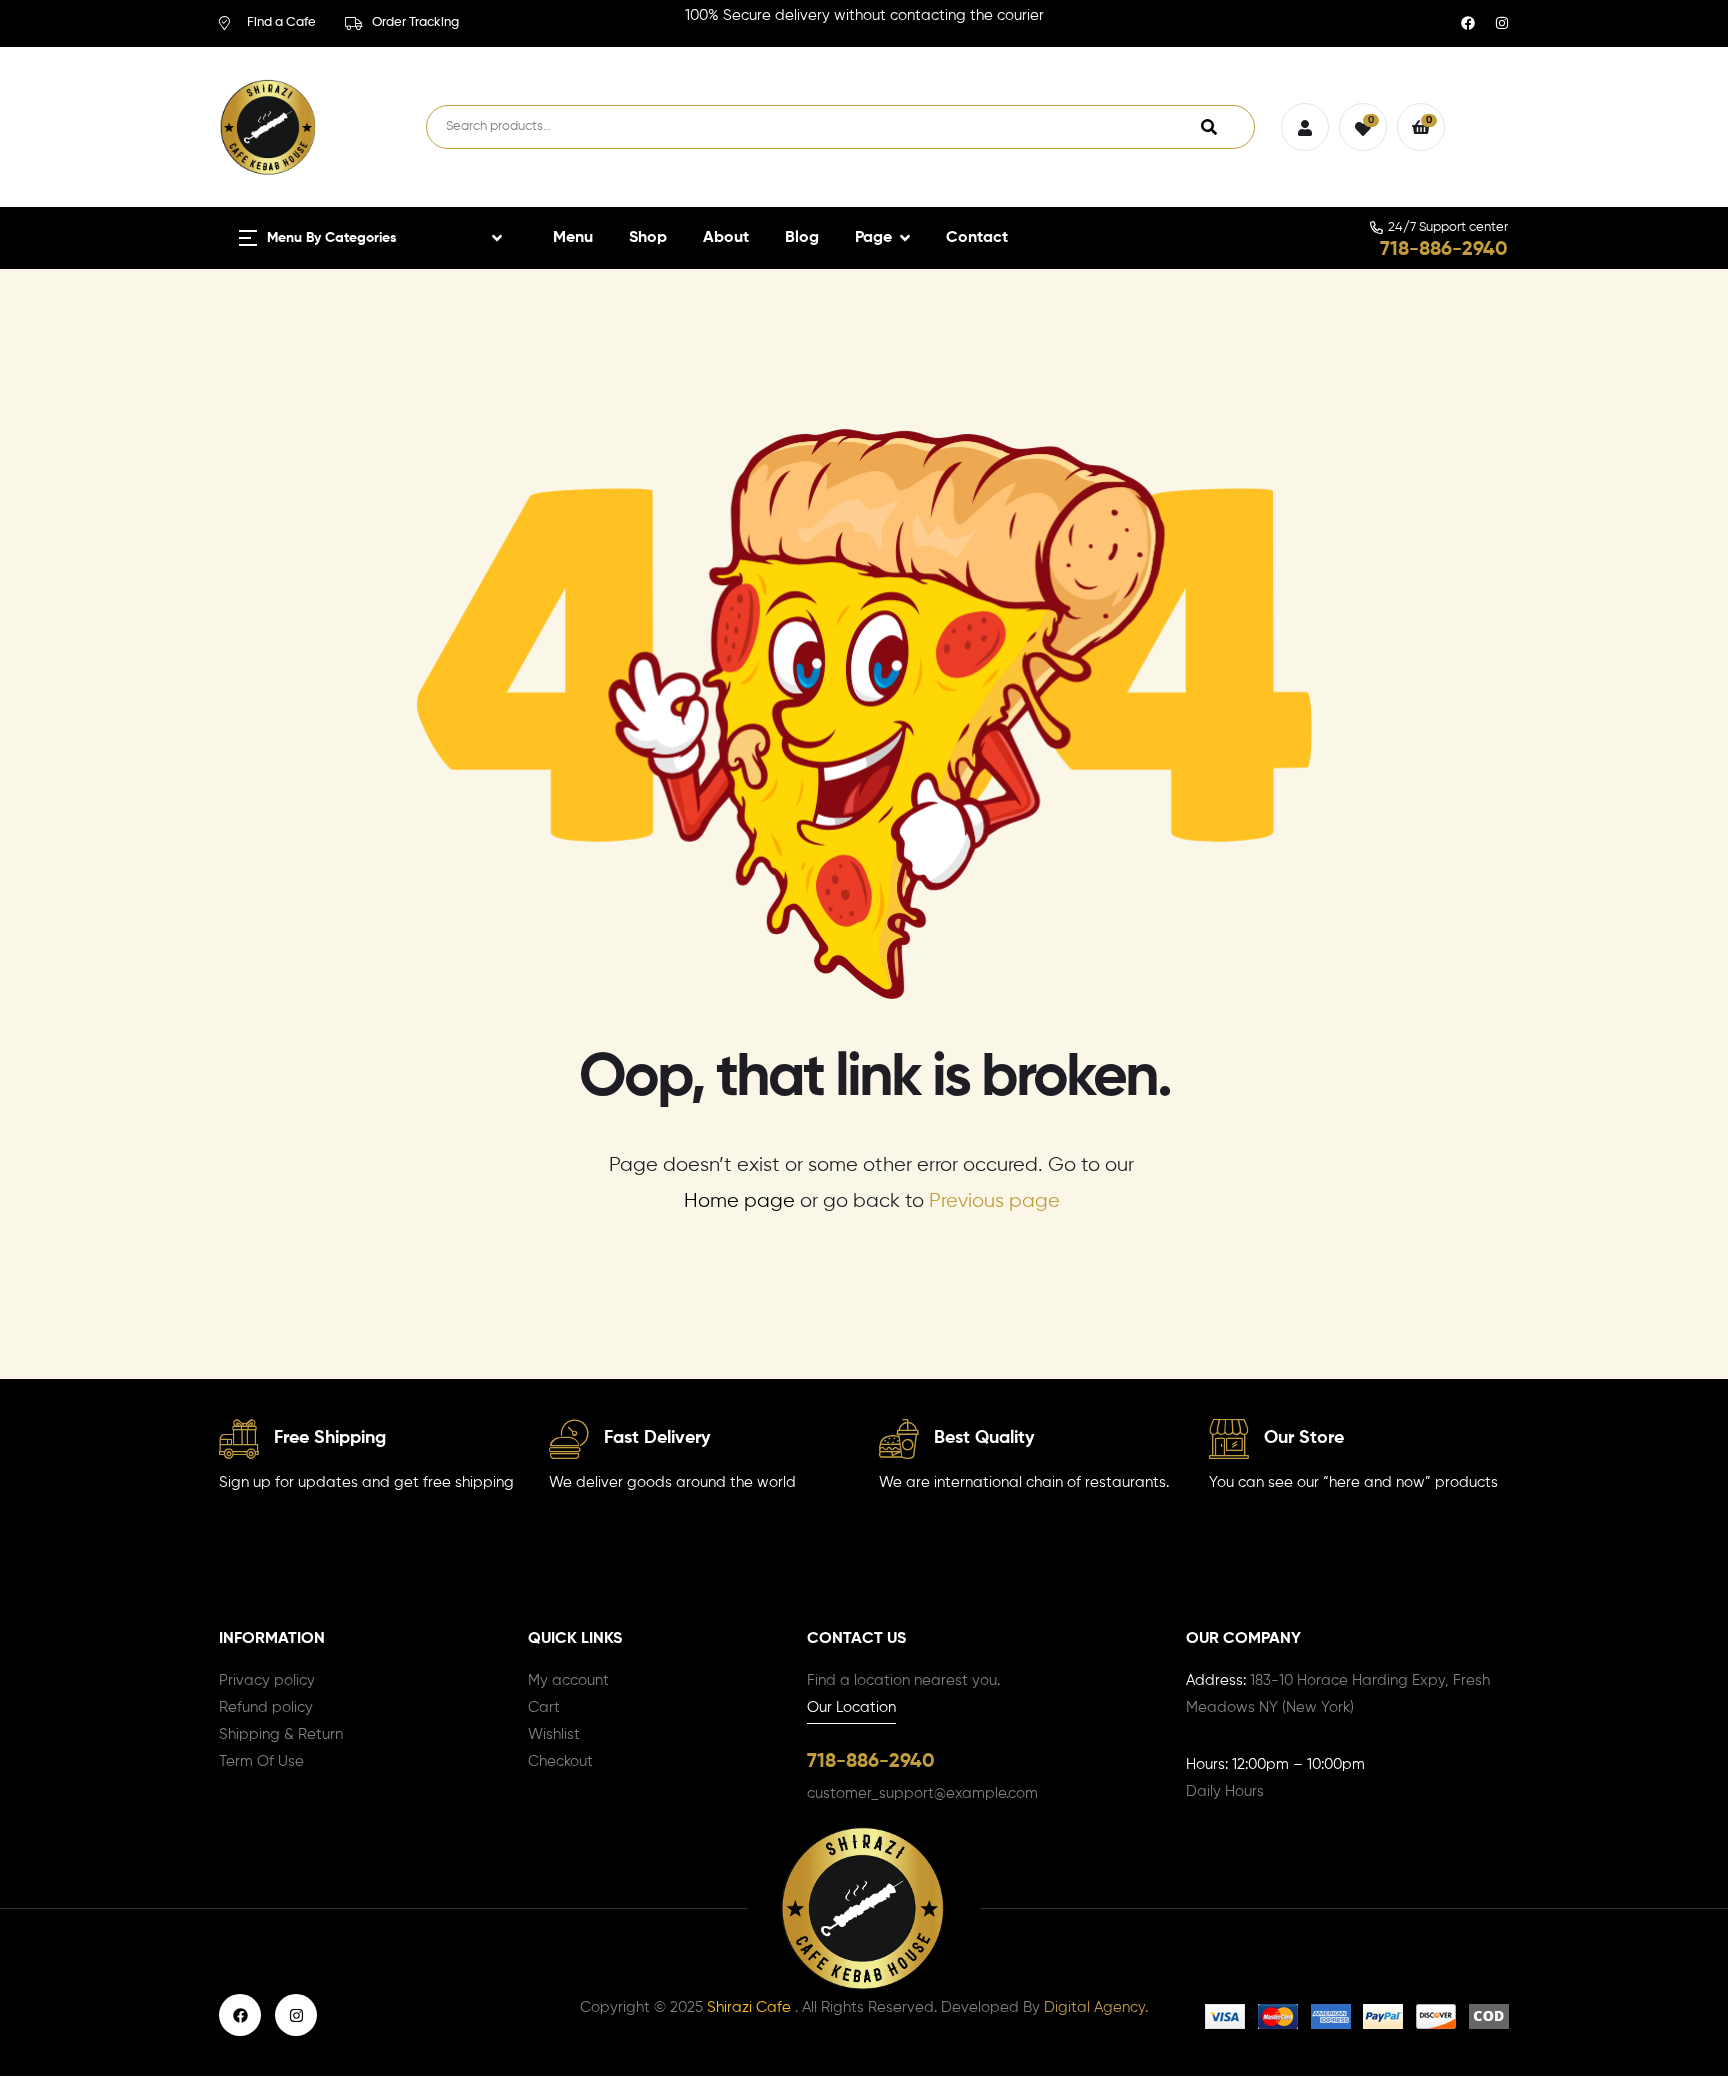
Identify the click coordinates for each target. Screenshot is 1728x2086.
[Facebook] (1468, 23)
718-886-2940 (1444, 250)
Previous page (994, 1201)
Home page (739, 1201)
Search (1209, 127)
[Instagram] (1502, 23)
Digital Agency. (1096, 2007)
